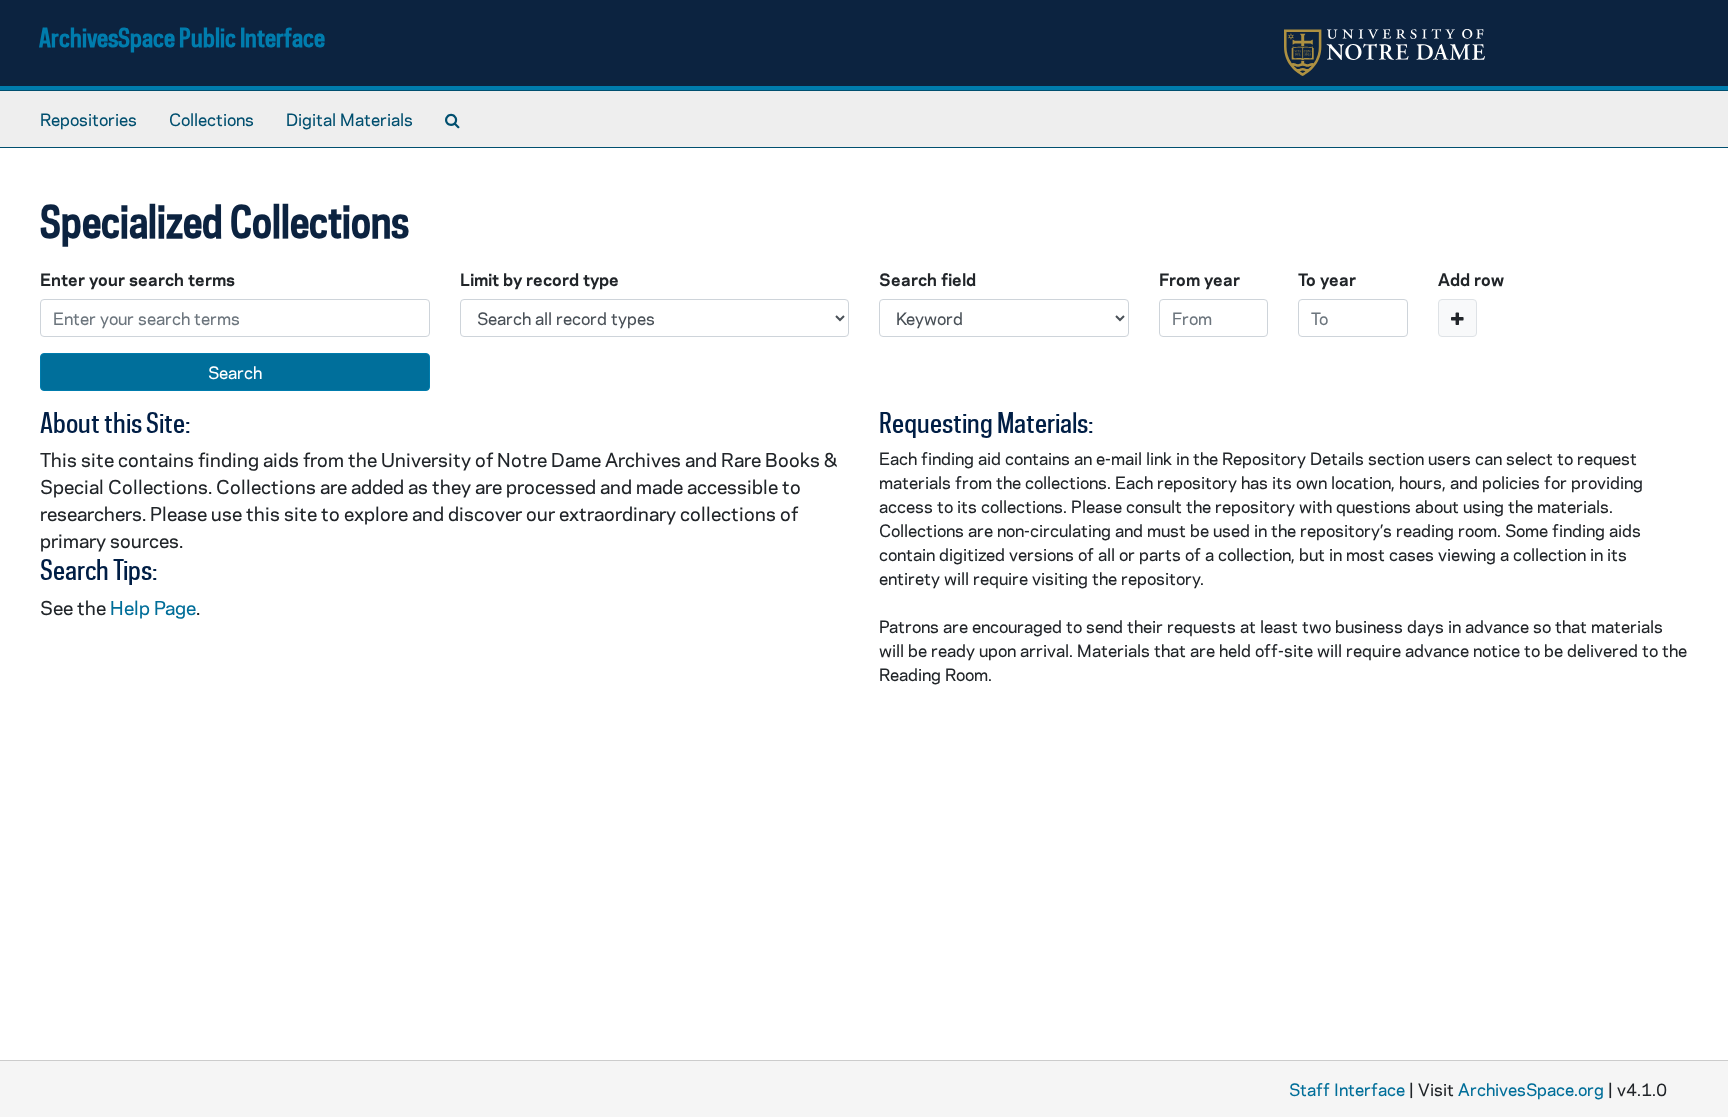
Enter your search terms (137, 279)
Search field (927, 279)
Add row (1471, 279)
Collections (211, 119)
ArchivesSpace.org (1531, 1089)
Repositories (88, 119)
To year (1327, 279)
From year (1199, 279)
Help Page (153, 607)
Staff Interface (1347, 1089)
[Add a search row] (1457, 318)
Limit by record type (539, 279)
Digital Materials (349, 119)
